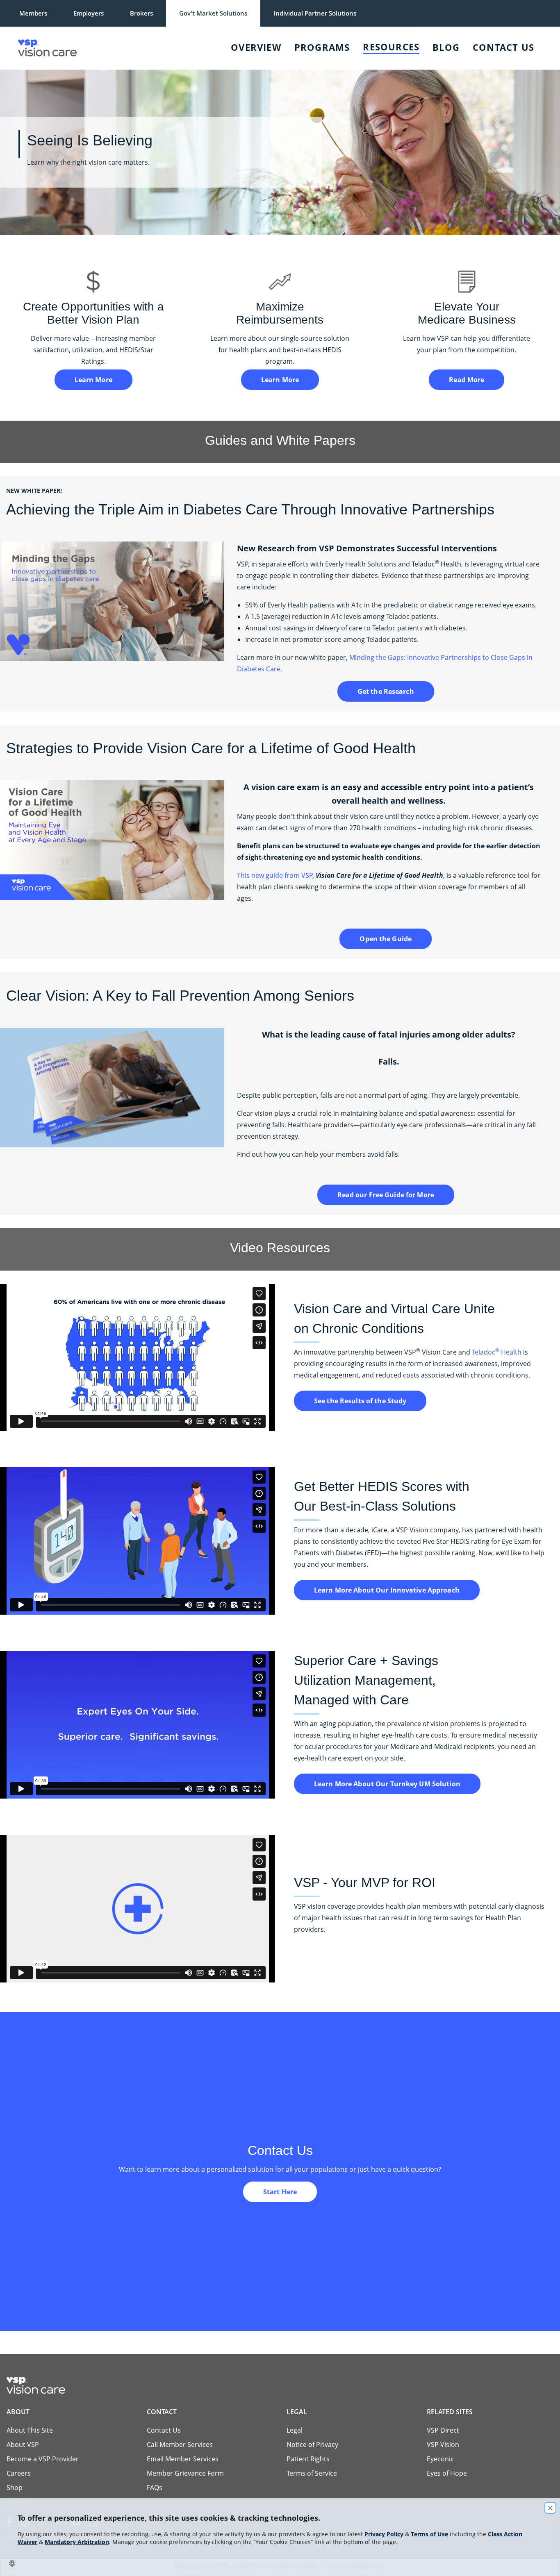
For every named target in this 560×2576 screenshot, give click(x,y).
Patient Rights (308, 2459)
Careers (19, 2473)
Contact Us (503, 47)
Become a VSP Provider (43, 2459)
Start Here (280, 2192)
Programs (322, 47)
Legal (295, 2430)
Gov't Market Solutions (213, 13)
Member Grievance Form (185, 2473)
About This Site (30, 2430)
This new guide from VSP (275, 875)
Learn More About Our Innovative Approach (387, 1590)
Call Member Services (180, 2445)
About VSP (23, 2445)
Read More (467, 380)
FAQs (155, 2488)
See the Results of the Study (360, 1401)
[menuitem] (121, 48)
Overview (256, 47)
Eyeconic (440, 2459)
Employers (89, 13)
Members (33, 13)
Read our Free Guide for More (386, 1195)
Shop (15, 2488)
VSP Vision (443, 2445)
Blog (446, 47)
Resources (391, 47)
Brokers (141, 13)
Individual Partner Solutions (315, 13)
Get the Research (386, 691)
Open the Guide (386, 939)
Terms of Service (312, 2473)
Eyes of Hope (447, 2473)
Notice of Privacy (312, 2445)
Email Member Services (183, 2459)
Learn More (93, 380)
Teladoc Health (497, 1352)
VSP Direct (443, 2430)
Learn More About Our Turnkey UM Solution (387, 1784)
